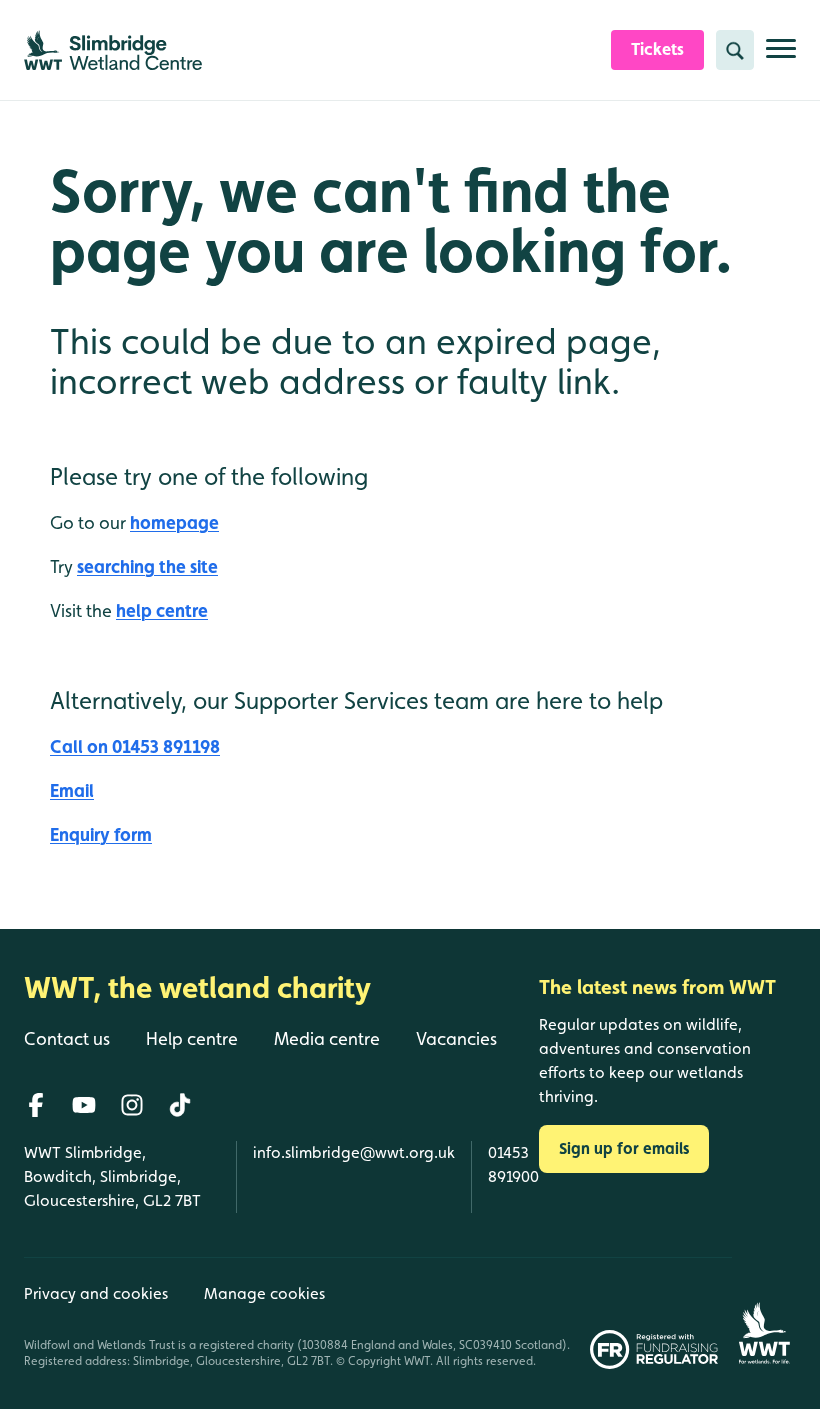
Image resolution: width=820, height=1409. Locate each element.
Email (72, 790)
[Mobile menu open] (781, 56)
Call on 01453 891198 (135, 746)
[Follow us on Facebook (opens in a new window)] (36, 1105)
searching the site (147, 566)
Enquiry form (101, 834)
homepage (174, 522)
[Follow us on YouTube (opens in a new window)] (84, 1105)
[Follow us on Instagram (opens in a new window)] (132, 1105)
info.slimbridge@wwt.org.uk (354, 1152)
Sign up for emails (624, 1148)
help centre (162, 610)
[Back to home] (764, 1313)
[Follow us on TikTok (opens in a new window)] (180, 1105)
